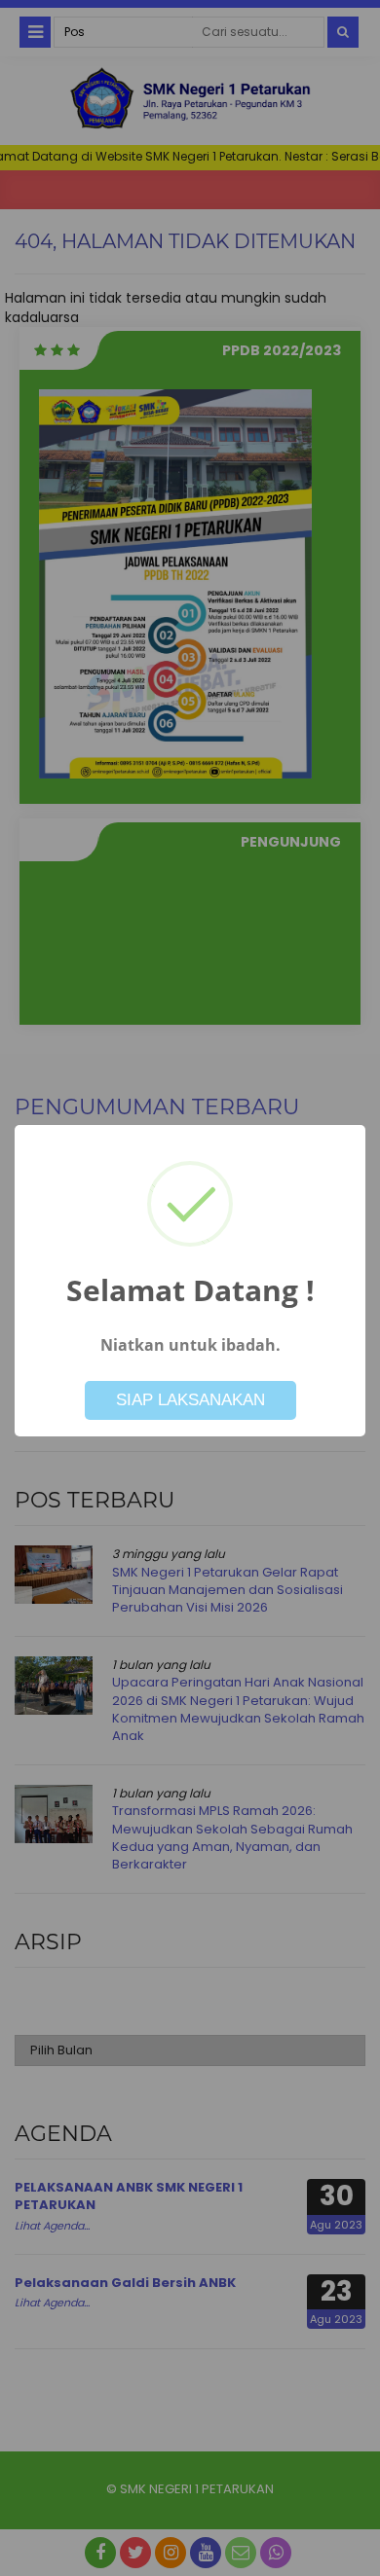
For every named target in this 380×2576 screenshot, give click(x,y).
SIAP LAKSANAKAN (190, 1400)
